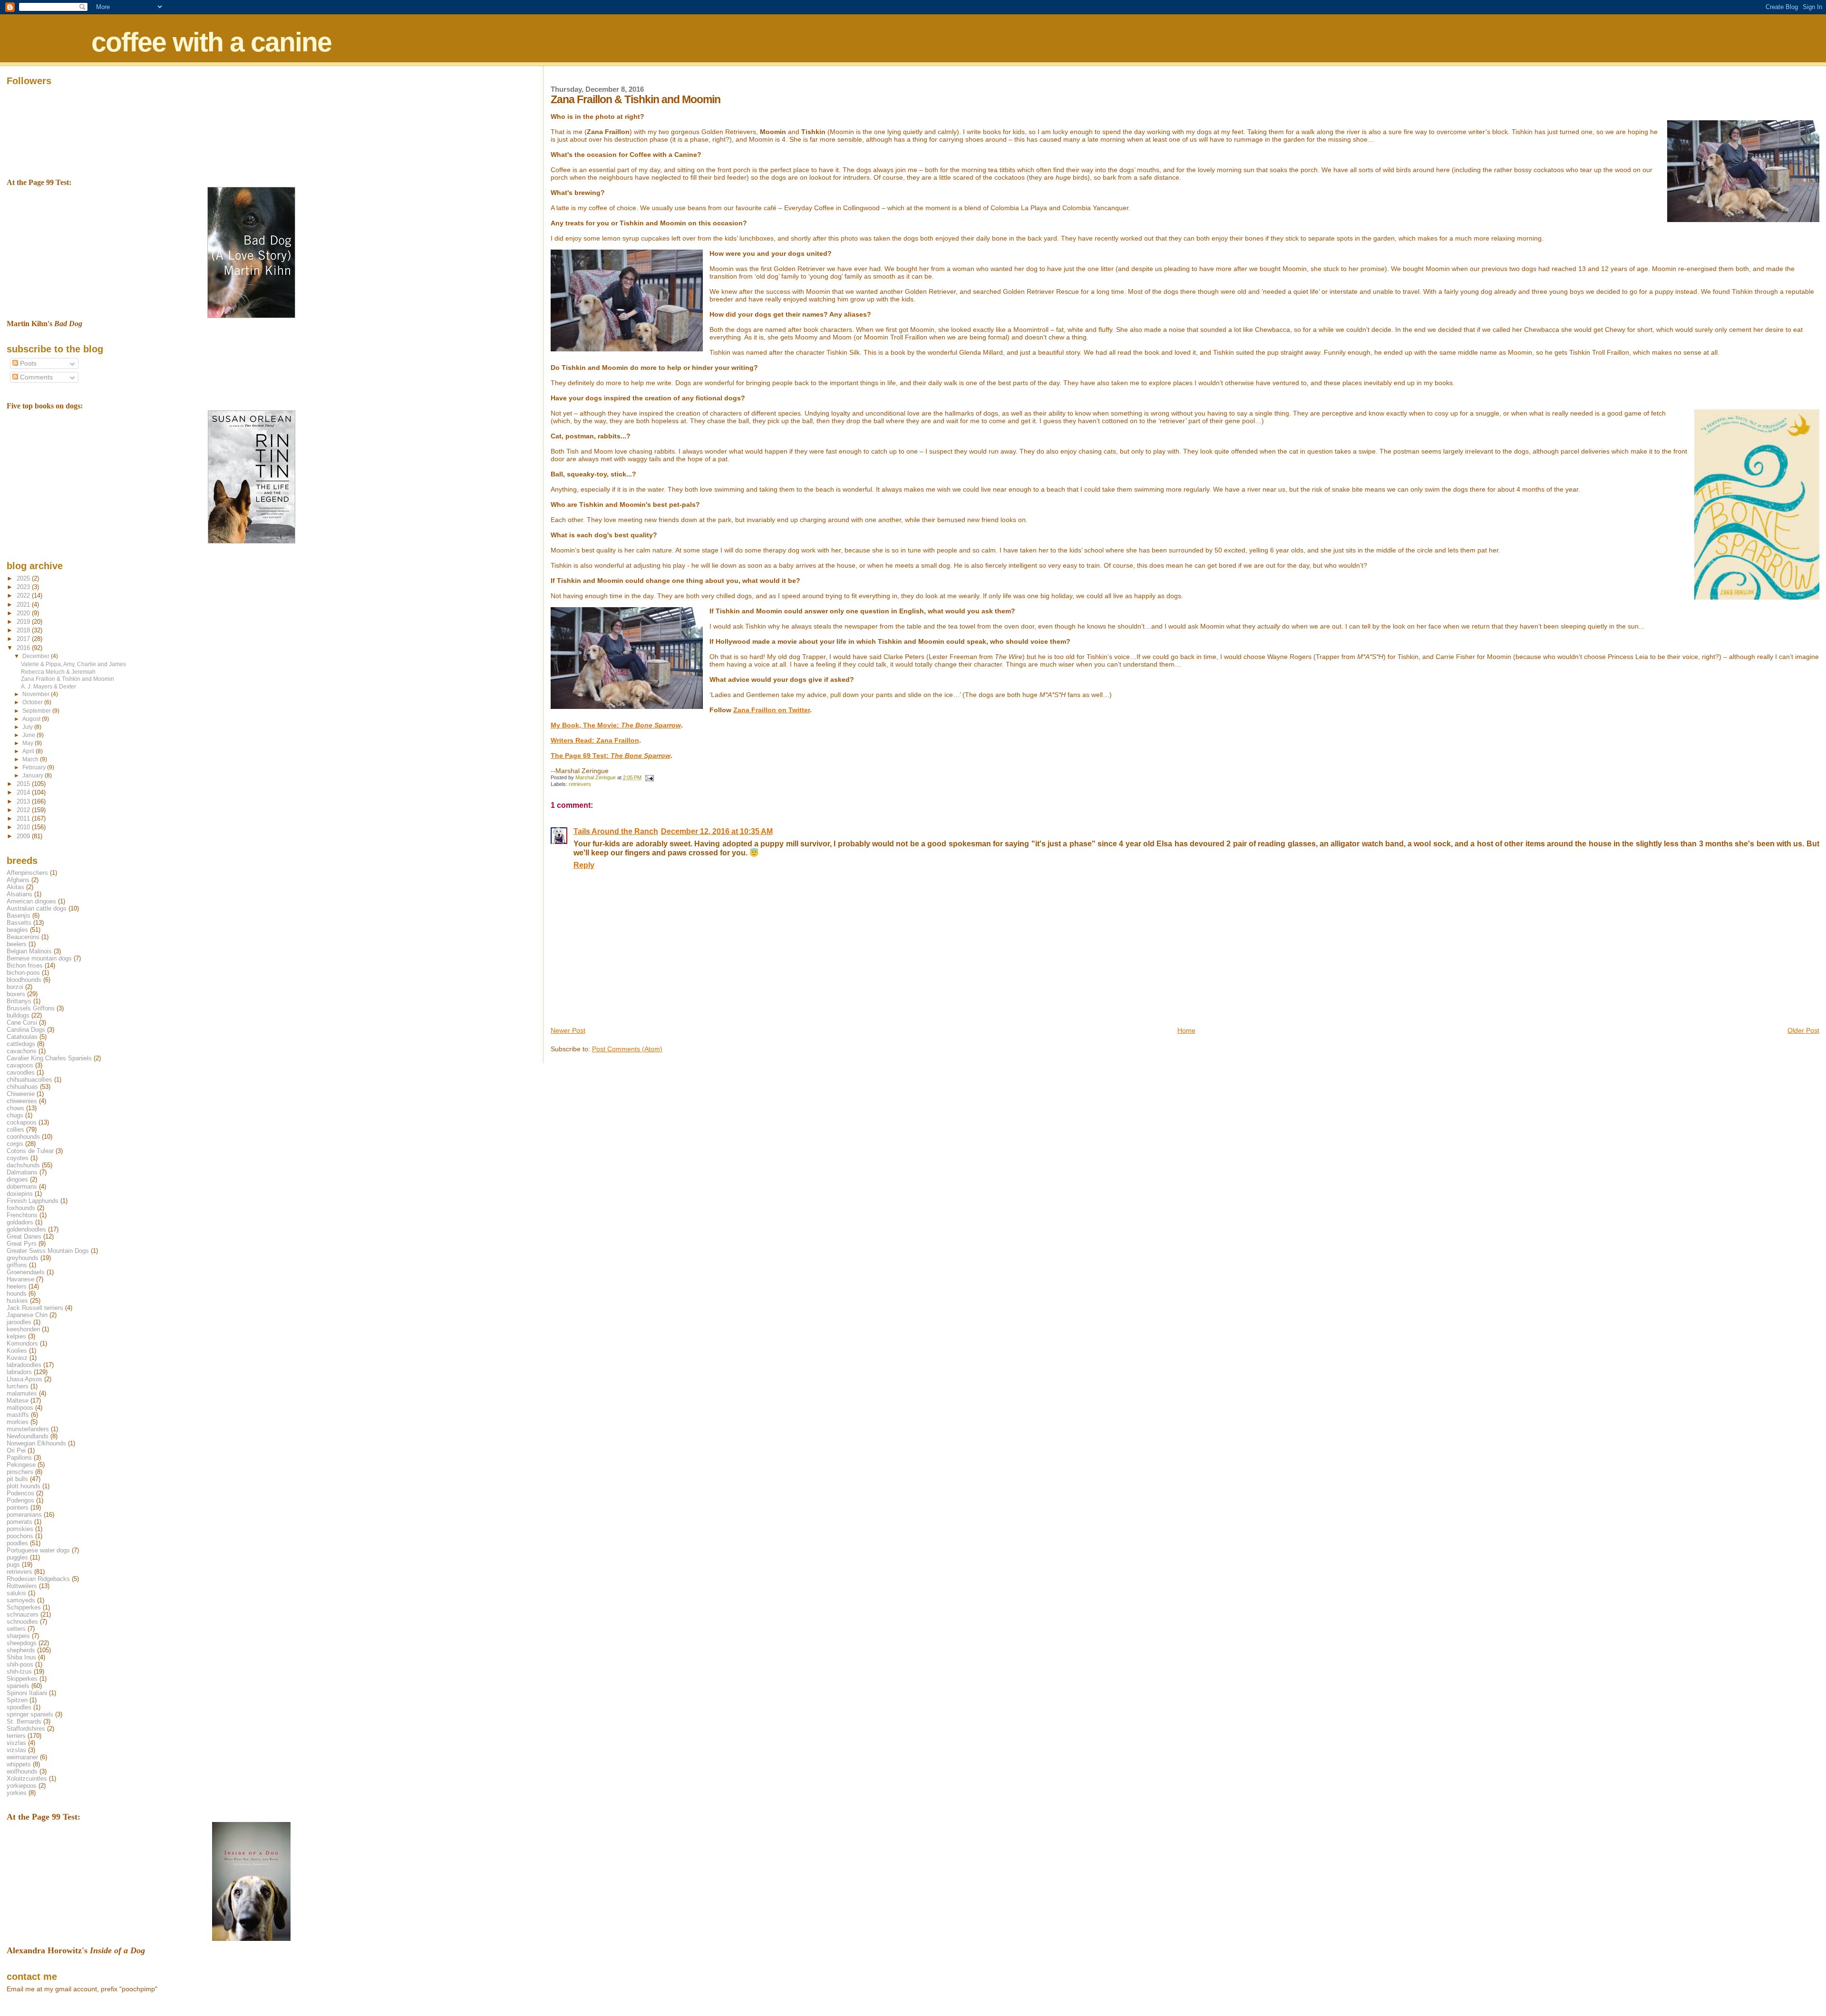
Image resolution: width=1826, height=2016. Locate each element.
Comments (35, 377)
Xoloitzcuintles (27, 1779)
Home (1186, 1030)
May (29, 743)
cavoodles (21, 1072)
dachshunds (23, 1165)
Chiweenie (21, 1094)
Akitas (15, 887)
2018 (24, 630)
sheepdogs (22, 1643)
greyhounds (23, 1258)
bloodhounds (24, 980)
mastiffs (18, 1415)
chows (15, 1108)
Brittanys (19, 1001)
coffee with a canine (211, 42)
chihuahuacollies (29, 1080)
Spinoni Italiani (27, 1693)
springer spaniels (30, 1714)
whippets (19, 1764)
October (33, 702)
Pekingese (21, 1465)
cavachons (22, 1051)
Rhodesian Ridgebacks (38, 1579)
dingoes (17, 1179)
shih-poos (20, 1664)
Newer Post (568, 1030)
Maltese (18, 1401)
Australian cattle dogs (37, 908)
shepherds (21, 1650)
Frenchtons (22, 1215)
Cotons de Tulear (30, 1151)
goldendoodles (26, 1229)
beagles (17, 930)
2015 (24, 784)
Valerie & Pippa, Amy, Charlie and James (73, 664)
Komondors (22, 1343)
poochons (20, 1536)
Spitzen (17, 1700)
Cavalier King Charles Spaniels (49, 1058)
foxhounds (21, 1208)
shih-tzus (19, 1672)
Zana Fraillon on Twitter (772, 710)
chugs (15, 1115)
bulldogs (18, 1015)
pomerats (19, 1522)
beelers (17, 944)
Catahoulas (22, 1037)
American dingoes (31, 901)
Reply (584, 865)
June (29, 735)
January (34, 775)
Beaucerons (23, 937)
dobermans (22, 1187)
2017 (24, 639)
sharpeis (18, 1636)
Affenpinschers (27, 873)
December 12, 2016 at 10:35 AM (717, 831)
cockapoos (22, 1122)
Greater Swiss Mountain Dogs (48, 1251)
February (35, 767)
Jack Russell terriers (35, 1308)
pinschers (20, 1472)
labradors (19, 1372)
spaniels (18, 1686)
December (37, 656)
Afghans (18, 880)
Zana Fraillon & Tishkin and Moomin (68, 679)
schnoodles (22, 1622)
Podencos (20, 1493)
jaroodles (19, 1322)
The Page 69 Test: (611, 756)
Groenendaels (26, 1272)
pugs (13, 1565)
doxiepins (20, 1194)
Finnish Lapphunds (33, 1201)
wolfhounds (22, 1771)
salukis (16, 1593)
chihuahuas (22, 1087)
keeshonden (23, 1329)
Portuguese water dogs (38, 1550)
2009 (24, 836)
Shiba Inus (21, 1657)
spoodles (19, 1707)
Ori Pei (16, 1450)
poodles (17, 1543)
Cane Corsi (22, 1023)
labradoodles (24, 1365)
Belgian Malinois (29, 951)
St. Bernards (24, 1721)
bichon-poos (23, 973)
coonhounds (23, 1137)
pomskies (20, 1529)
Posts (27, 363)
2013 (24, 801)
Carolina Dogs (26, 1030)
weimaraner (22, 1757)
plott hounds (24, 1486)
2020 (24, 613)
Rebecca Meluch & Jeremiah (58, 672)
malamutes (22, 1393)
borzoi (15, 987)
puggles (17, 1557)
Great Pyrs (22, 1244)
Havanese (20, 1279)
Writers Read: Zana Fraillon (595, 740)
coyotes (18, 1158)
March (31, 759)
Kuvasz (17, 1358)
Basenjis (19, 916)
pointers (18, 1507)
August (32, 719)
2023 (24, 587)
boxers (16, 994)
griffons (17, 1265)
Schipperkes (24, 1607)
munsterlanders (28, 1429)
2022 (24, 596)
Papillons (19, 1458)
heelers (17, 1286)
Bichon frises (25, 965)
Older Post (1803, 1030)
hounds (17, 1294)
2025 (24, 578)
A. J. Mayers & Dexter (49, 686)
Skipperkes (22, 1679)
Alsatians (19, 894)
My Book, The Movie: (616, 725)
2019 (24, 622)
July (28, 727)
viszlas (16, 1743)
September (37, 711)
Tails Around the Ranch (616, 831)
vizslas (16, 1750)
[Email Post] (649, 777)
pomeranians (24, 1515)
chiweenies (22, 1101)
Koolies (17, 1351)
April (29, 751)
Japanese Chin (27, 1315)
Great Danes (24, 1236)
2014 (24, 792)
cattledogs (21, 1044)
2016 (24, 648)
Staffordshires (26, 1729)
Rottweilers (22, 1586)
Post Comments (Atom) (627, 1049)
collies (15, 1129)
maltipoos (20, 1408)
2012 (24, 810)
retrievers (580, 784)
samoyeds (21, 1600)
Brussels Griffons (31, 1008)
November (37, 694)
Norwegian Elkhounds (36, 1443)
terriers (16, 1736)
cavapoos (20, 1065)
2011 (24, 819)
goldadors (20, 1222)
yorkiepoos (22, 1786)
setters (16, 1629)
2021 (24, 605)
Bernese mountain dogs (39, 958)
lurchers (18, 1386)
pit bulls (17, 1479)
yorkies (17, 1793)
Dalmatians (22, 1172)
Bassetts (19, 923)
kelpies (16, 1336)
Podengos (20, 1500)
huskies (17, 1301)
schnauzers (23, 1614)
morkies (18, 1422)
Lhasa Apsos (24, 1379)
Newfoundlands (28, 1436)
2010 (24, 827)
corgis (15, 1144)
